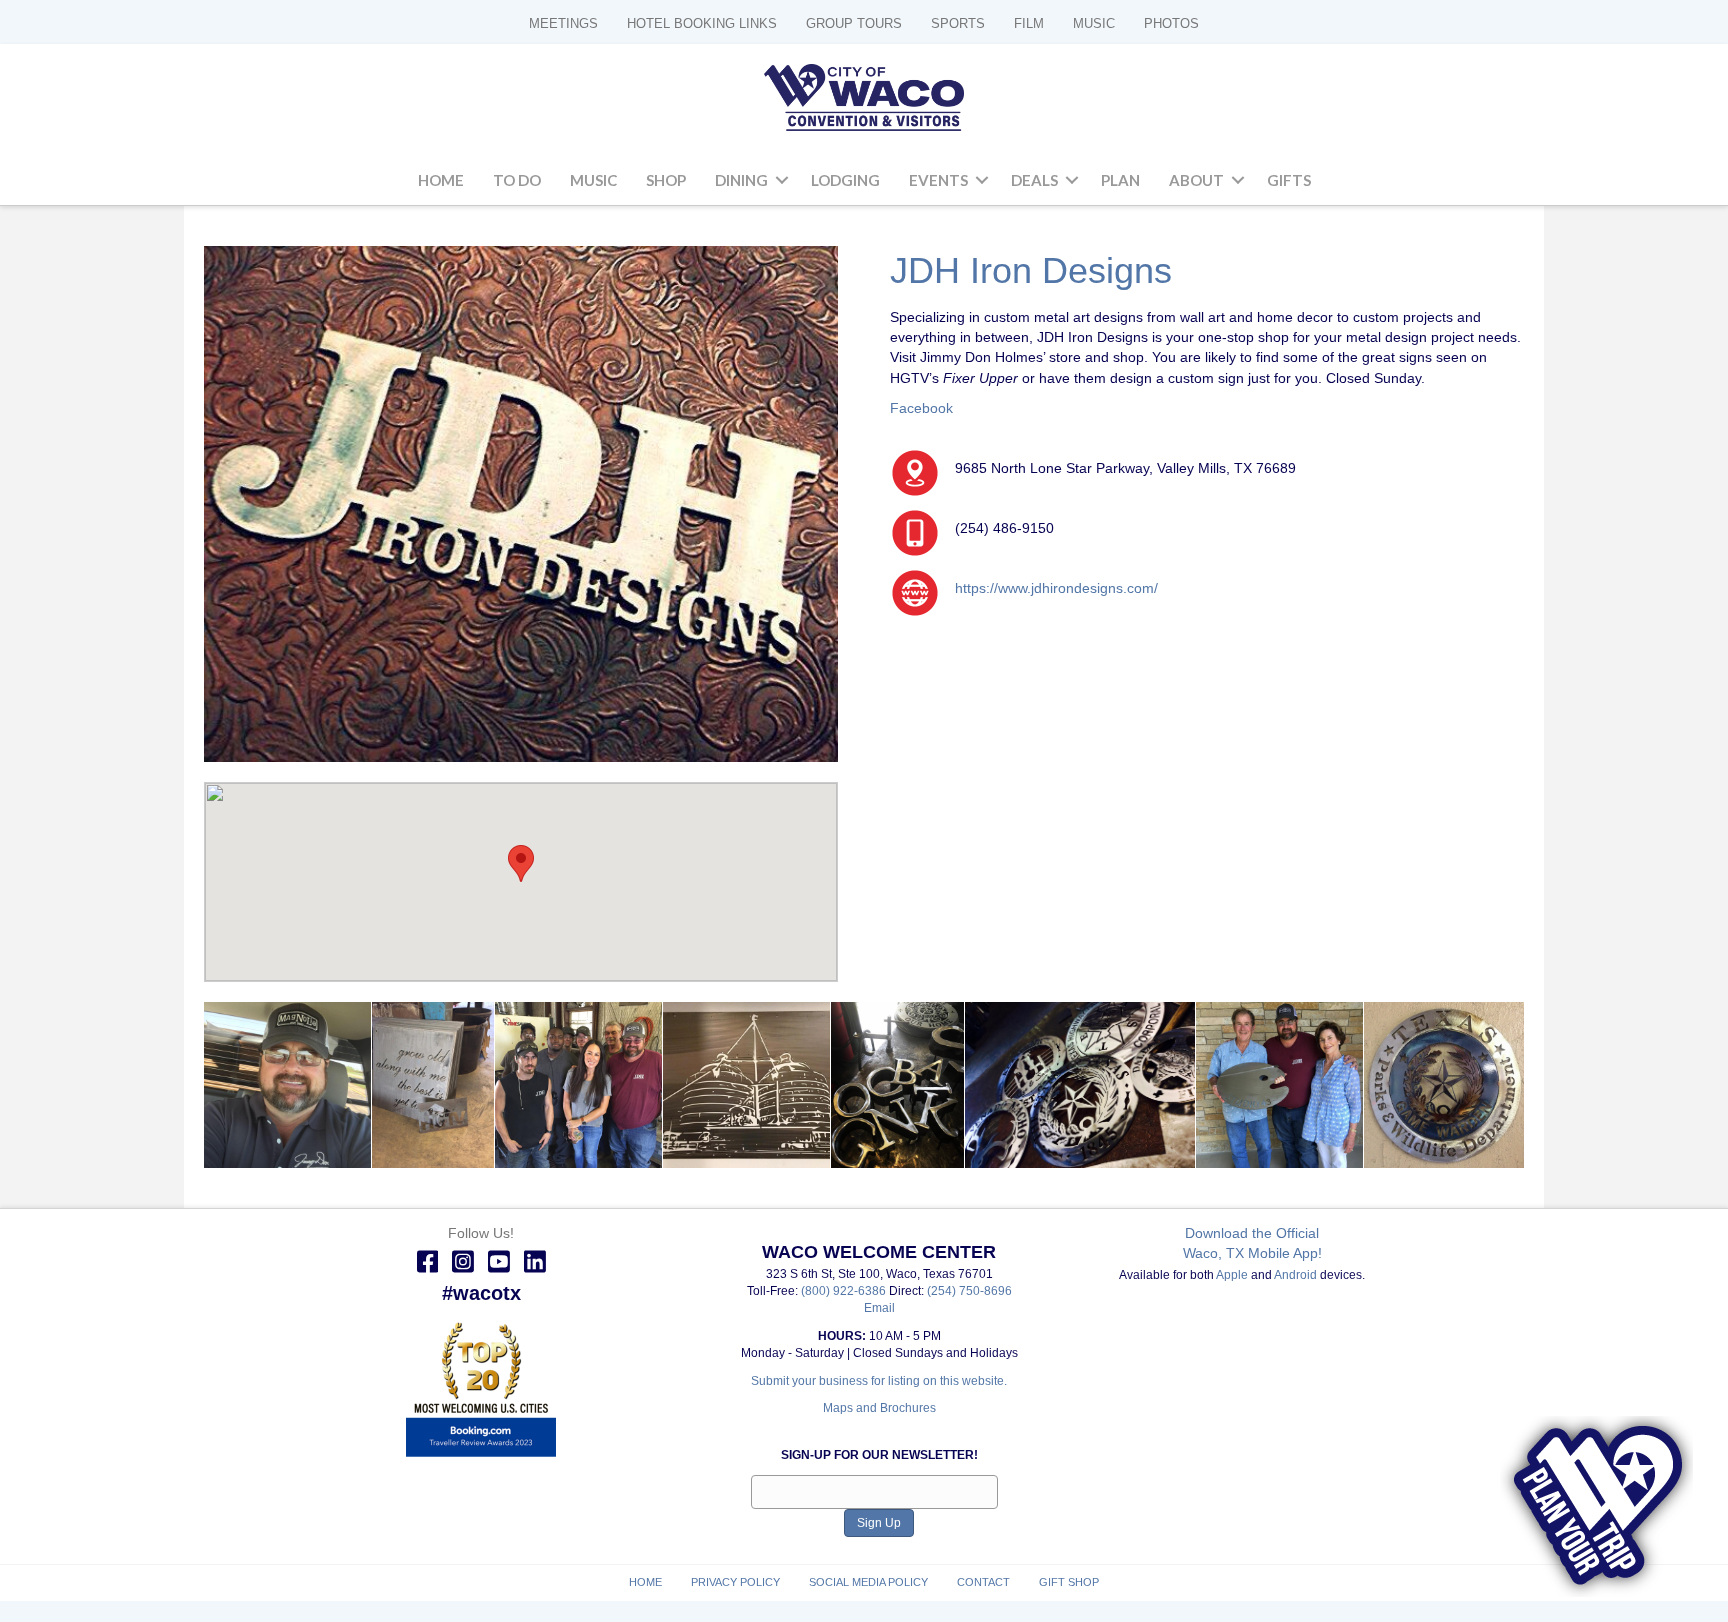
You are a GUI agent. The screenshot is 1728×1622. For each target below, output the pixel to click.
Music (593, 180)
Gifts (1289, 180)
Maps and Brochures (879, 1408)
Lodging (845, 180)
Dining (741, 180)
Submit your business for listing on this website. (879, 1381)
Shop (666, 180)
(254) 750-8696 (969, 1291)
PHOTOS (1171, 23)
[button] (782, 181)
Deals (1034, 180)
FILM (1029, 23)
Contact (983, 1582)
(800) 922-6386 (845, 1291)
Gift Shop (1069, 1582)
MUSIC (1094, 23)
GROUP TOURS (854, 23)
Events (938, 180)
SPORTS (958, 23)
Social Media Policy (868, 1582)
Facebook (921, 408)
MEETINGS (563, 23)
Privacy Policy (735, 1582)
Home (441, 180)
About (1196, 180)
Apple (1232, 1275)
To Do (517, 180)
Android (1295, 1275)
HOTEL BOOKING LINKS (702, 23)
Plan (1120, 180)
